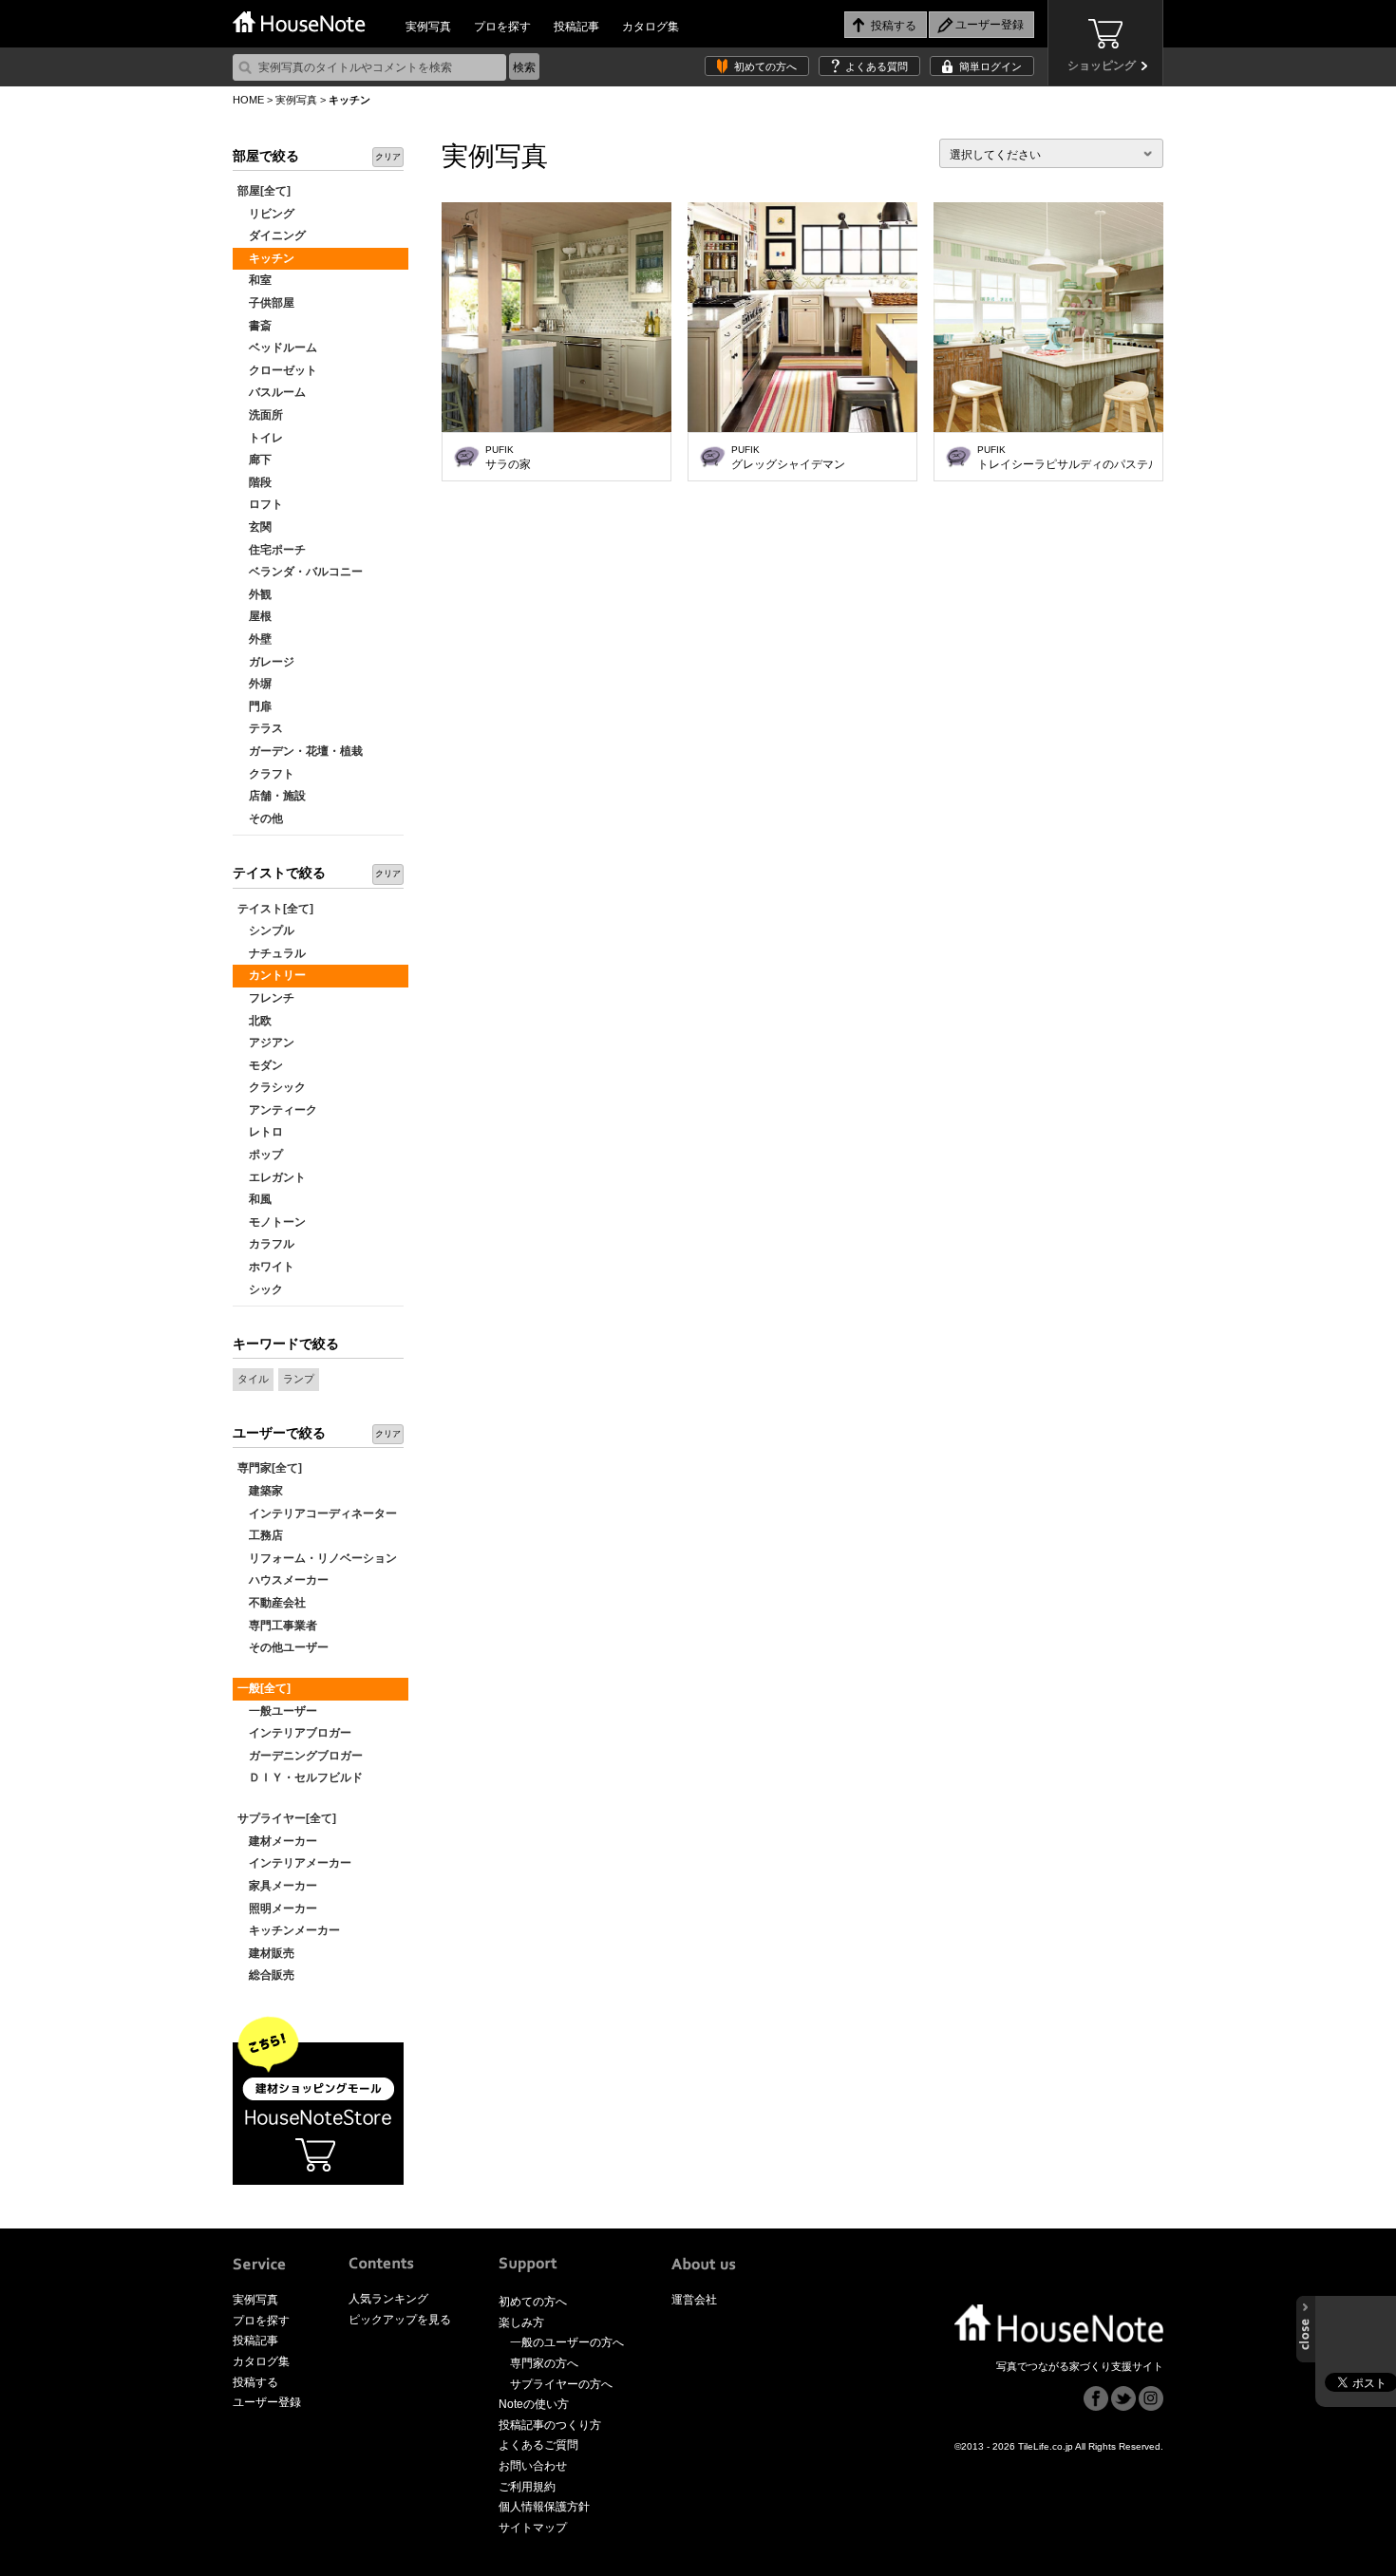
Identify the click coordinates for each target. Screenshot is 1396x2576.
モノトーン (272, 1222)
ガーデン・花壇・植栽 (300, 751)
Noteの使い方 (534, 2404)
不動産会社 (272, 1603)
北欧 (255, 1021)
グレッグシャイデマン (788, 458)
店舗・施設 (272, 796)
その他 (260, 818)
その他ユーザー (283, 1647)
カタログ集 (651, 27)
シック (260, 1289)
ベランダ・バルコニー (300, 572)
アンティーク (277, 1110)
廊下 (255, 460)
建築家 (260, 1491)
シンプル (266, 931)
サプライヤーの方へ (561, 2384)
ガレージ (266, 662)
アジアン (266, 1043)
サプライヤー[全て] (287, 1818)
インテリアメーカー (294, 1863)
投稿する (255, 2382)
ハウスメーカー (283, 1580)
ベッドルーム (277, 348)
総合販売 (266, 1975)
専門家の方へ (544, 2363)
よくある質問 (877, 66)
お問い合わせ (533, 2466)
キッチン (266, 258)
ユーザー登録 (267, 2402)
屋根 (255, 616)
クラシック (272, 1087)
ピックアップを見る (400, 2320)
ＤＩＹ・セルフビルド (300, 1777)
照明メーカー (277, 1908)
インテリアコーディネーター (317, 1514)
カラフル (266, 1244)
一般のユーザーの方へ (567, 2342)
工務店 (260, 1535)
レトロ (260, 1132)
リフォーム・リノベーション (317, 1558)
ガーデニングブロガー (300, 1756)
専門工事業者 (277, 1626)
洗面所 (260, 415)
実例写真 (428, 27)
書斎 (255, 326)
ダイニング (272, 235)
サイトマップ (533, 2528)
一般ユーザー (277, 1711)
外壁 (255, 639)
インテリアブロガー (294, 1733)
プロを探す (502, 27)
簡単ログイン (990, 66)
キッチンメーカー (289, 1930)
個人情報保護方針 (544, 2507)
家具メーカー (277, 1886)
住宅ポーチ (272, 550)
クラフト (266, 774)
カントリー (272, 975)
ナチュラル (272, 953)
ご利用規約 (527, 2487)
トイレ (260, 438)
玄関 (255, 527)
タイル (253, 1379)
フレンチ (266, 998)
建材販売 (266, 1953)
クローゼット (277, 370)
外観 (255, 594)
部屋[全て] (264, 191)
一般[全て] (264, 1688)
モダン (260, 1065)
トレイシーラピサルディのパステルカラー (1065, 458)
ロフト (260, 504)
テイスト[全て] (275, 909)
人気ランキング (388, 2299)
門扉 (255, 706)
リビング (266, 214)
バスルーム (272, 392)
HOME (248, 100)
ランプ (299, 1379)
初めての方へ (765, 66)
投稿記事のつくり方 (550, 2425)
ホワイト (266, 1267)
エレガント (272, 1177)
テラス (260, 728)
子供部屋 (266, 303)
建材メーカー (277, 1841)
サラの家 (508, 458)
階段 (255, 482)
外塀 (255, 684)
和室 (255, 280)
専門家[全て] (270, 1468)
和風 (255, 1199)
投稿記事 (576, 27)
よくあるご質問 (538, 2445)
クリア (388, 157)
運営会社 (694, 2300)
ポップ (260, 1155)
